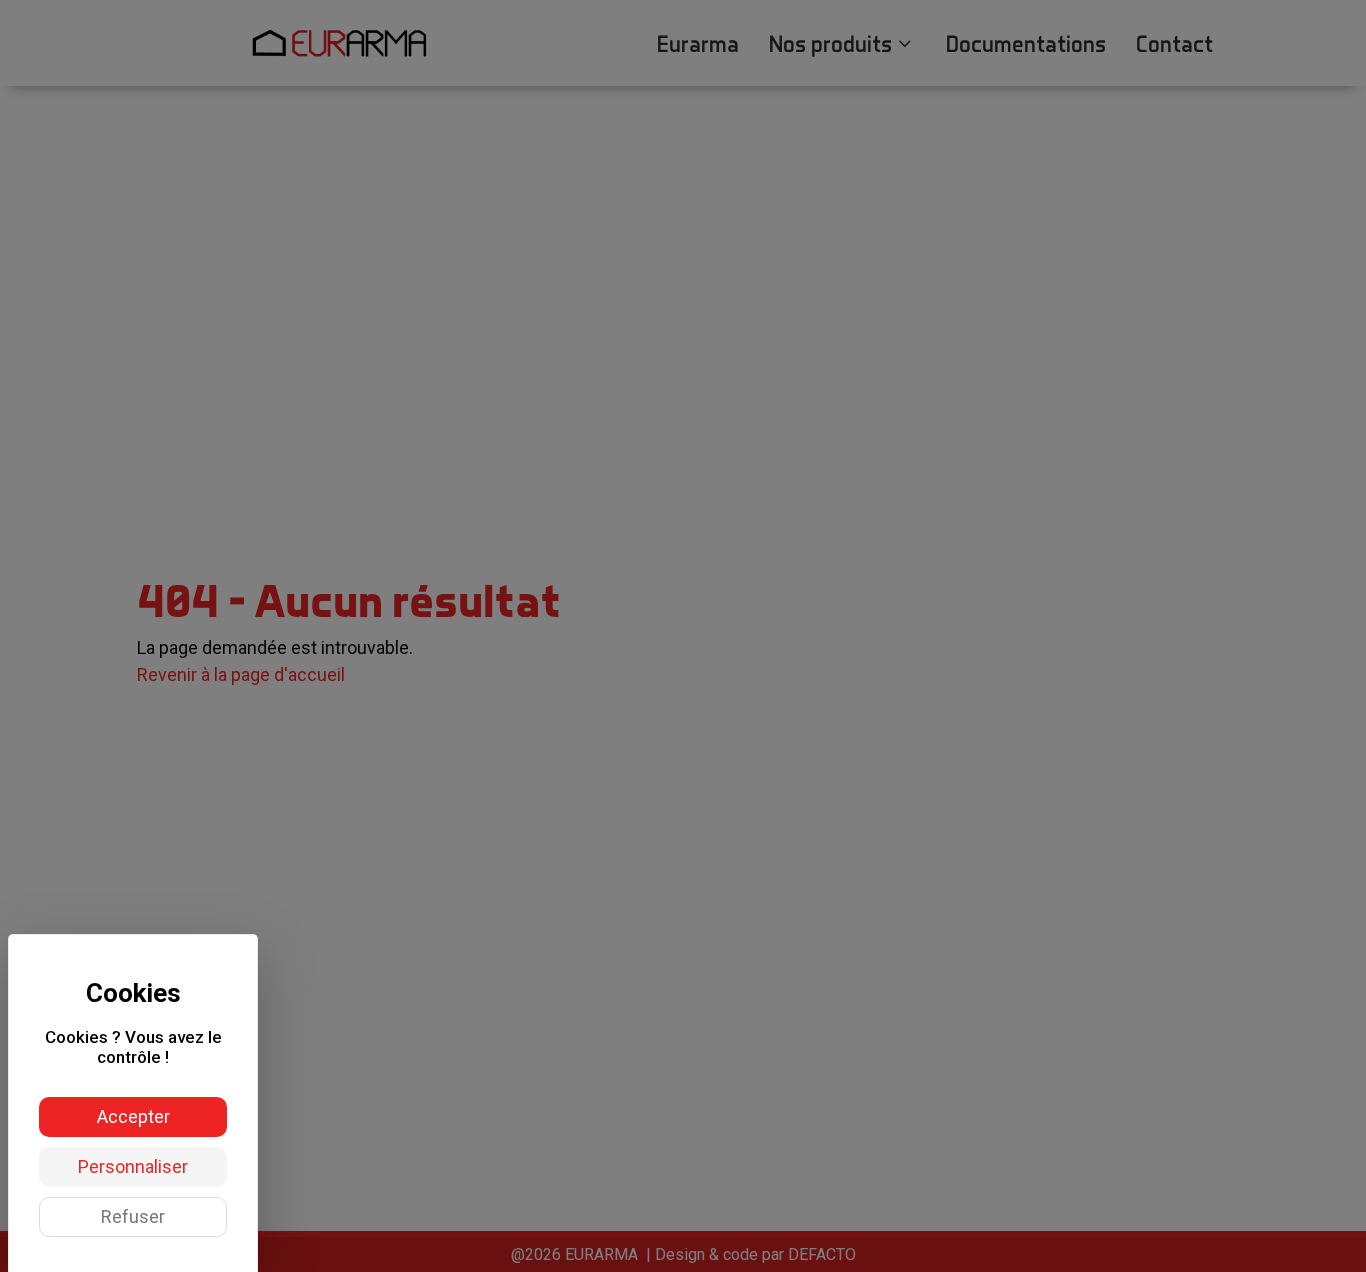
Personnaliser (133, 1166)
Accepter (133, 1116)
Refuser (133, 1216)
